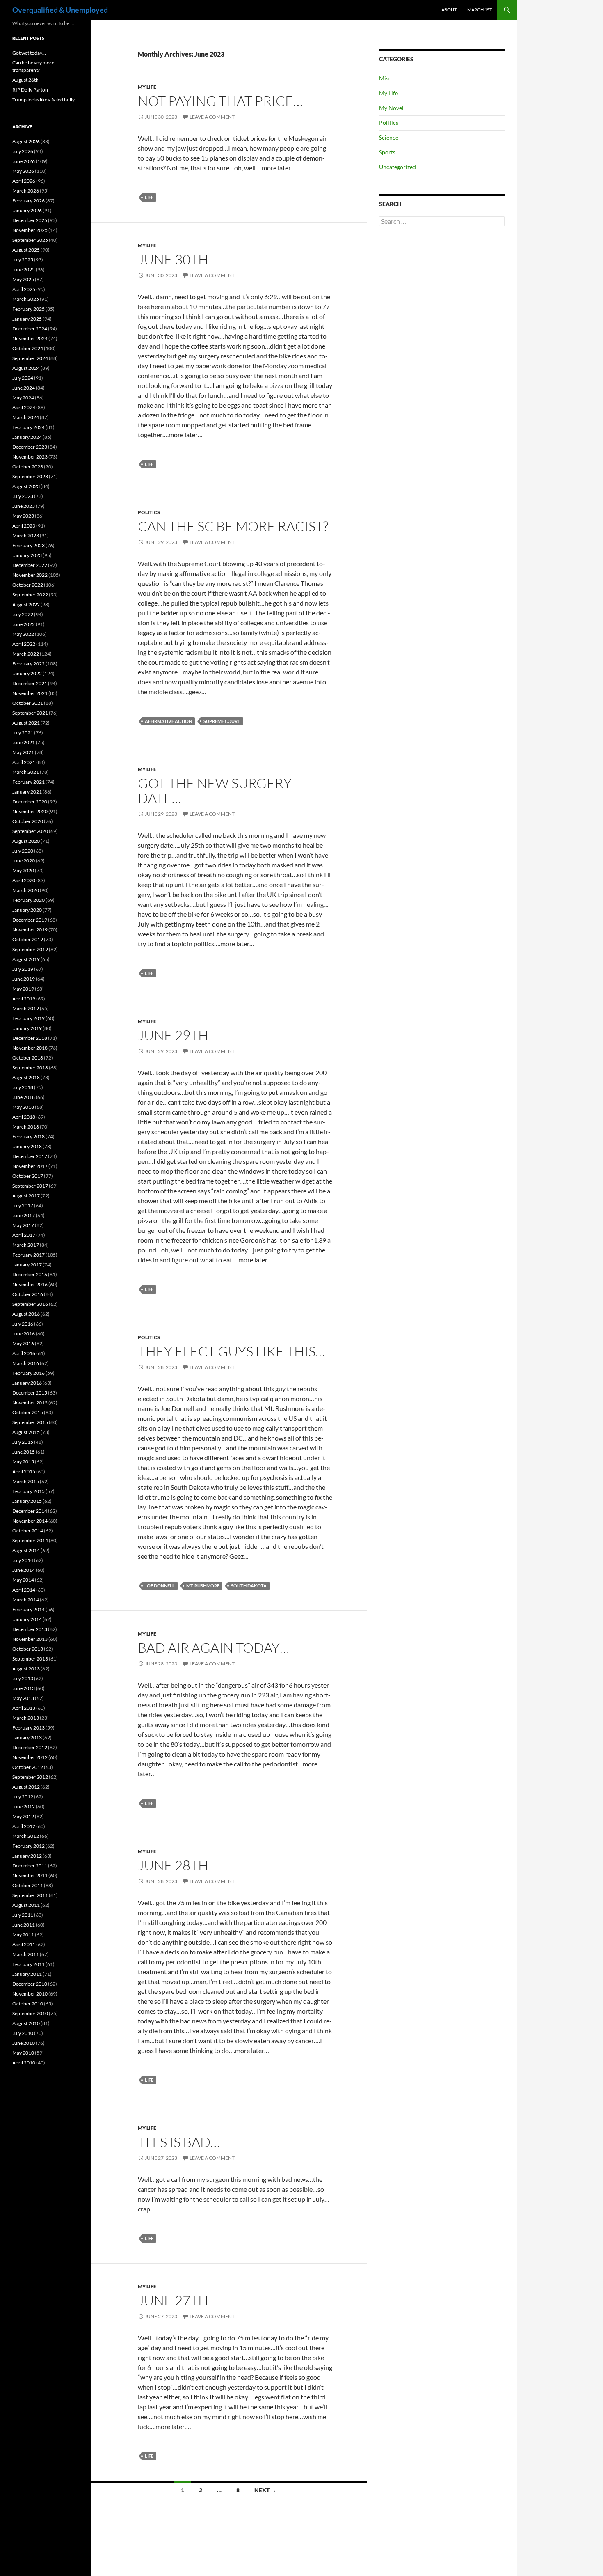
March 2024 (26, 417)
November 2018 (30, 1048)
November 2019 (30, 930)
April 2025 (24, 289)
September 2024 (30, 358)
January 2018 (27, 1146)
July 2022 (23, 614)
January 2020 (27, 910)
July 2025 (23, 260)
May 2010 (23, 2053)
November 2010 (30, 1994)
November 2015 (30, 1403)
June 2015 (24, 1452)
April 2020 (24, 880)
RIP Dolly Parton (30, 90)
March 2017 (26, 1245)
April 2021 (24, 762)
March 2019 (26, 1008)
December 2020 (30, 802)
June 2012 (24, 1806)
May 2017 (23, 1225)
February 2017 (29, 1255)
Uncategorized (397, 167)
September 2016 (30, 1304)
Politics (149, 512)
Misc (385, 78)
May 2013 (23, 1698)
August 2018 (26, 1077)
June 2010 (24, 2043)
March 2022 (26, 654)
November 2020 (30, 811)
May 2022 (23, 634)
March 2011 (26, 1954)
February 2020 (29, 900)
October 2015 (28, 1412)
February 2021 (29, 782)
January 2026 (27, 210)
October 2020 (28, 821)
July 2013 (23, 1678)
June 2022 (24, 624)
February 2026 (29, 201)
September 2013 (30, 1659)
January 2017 (27, 1265)
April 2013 (24, 1708)
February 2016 (29, 1373)
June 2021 (24, 742)
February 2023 (29, 545)
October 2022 (28, 585)
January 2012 (27, 1856)
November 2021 (30, 693)
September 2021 (30, 713)
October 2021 (28, 703)
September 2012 (30, 1777)
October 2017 (28, 1176)
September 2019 (30, 949)
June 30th (173, 259)
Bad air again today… (214, 1648)
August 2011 (26, 1905)
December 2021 (30, 683)
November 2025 (30, 230)
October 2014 (28, 1531)
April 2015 (24, 1472)
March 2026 (26, 191)
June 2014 (24, 1570)
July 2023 (23, 496)
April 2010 (24, 2063)
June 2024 (24, 388)
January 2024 (27, 437)
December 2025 (30, 220)
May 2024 (23, 398)
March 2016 (26, 1363)
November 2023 (30, 457)
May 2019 (23, 989)
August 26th (25, 80)
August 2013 (26, 1669)
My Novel (391, 108)
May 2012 (23, 1816)
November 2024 (30, 338)
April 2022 (24, 644)
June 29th (173, 1035)
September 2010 (30, 2013)
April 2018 (24, 1117)
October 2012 (28, 1767)
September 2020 (30, 831)
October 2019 (28, 939)
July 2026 (23, 151)
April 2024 (24, 407)
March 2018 (26, 1127)
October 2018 (28, 1058)
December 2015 (30, 1393)
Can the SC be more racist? (233, 526)
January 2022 (27, 673)
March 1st (480, 10)
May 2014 (23, 1580)
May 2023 (23, 516)
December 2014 (30, 1511)
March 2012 (26, 1836)
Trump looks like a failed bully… (45, 100)
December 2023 (30, 447)
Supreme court (222, 721)
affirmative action (168, 721)
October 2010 (28, 2004)
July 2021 (23, 733)
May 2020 (23, 871)
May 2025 (23, 279)
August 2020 (26, 841)
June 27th (173, 2300)
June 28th (173, 1865)
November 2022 (30, 575)
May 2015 (23, 1462)
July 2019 (23, 969)
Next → (265, 2490)
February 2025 (29, 309)
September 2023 (30, 476)
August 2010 (26, 2023)
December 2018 (30, 1038)
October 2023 (28, 467)
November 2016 (30, 1284)
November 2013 (30, 1639)
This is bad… (179, 2142)
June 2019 (24, 979)
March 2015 (26, 1481)
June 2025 (24, 270)
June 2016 (24, 1334)
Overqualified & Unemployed (60, 10)
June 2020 (24, 861)
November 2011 (30, 1875)
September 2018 (30, 1068)
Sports (387, 152)
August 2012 (26, 1787)
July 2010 (23, 2033)
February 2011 (29, 1964)
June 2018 (24, 1097)
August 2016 (26, 1314)
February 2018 (29, 1137)
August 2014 (26, 1550)
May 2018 (23, 1107)
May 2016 (23, 1343)
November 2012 (30, 1757)
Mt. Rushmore (203, 1586)
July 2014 (23, 1560)
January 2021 (27, 792)
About (449, 10)
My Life (147, 87)
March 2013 (26, 1718)
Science (389, 137)
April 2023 (24, 526)
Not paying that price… (220, 101)
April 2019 (24, 999)
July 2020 (23, 851)
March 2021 (26, 772)
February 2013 (29, 1728)
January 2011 (27, 1974)
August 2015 (26, 1432)
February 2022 (29, 664)
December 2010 (30, 1984)
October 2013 (28, 1649)
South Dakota (249, 1586)
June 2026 (24, 161)
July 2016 (23, 1324)
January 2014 (27, 1619)
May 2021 (23, 752)
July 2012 (23, 1797)
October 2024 (28, 348)
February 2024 (29, 427)
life (149, 197)
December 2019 (30, 920)
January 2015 (27, 1501)
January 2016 (27, 1383)
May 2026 (23, 171)
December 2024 (30, 329)
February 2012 (29, 1846)
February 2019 (29, 1018)
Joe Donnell (160, 1586)
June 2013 (24, 1688)
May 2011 (23, 1935)
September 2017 (30, 1186)
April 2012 (24, 1826)
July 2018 (23, 1087)
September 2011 (30, 1895)
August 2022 (26, 604)
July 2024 (23, 378)
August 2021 (26, 723)
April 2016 (24, 1353)
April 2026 (24, 181)
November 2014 (30, 1521)
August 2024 (26, 368)
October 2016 (28, 1294)
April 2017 (24, 1235)
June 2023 (24, 506)
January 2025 (27, 319)
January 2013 (27, 1738)
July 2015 (23, 1442)
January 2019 (27, 1028)
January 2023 (27, 555)
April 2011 (24, 1944)
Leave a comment (212, 117)
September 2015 (30, 1422)
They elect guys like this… (231, 1351)
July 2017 (23, 1205)
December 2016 (30, 1274)
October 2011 (28, 1885)
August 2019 (26, 959)
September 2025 (30, 240)
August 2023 (26, 486)
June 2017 (24, 1215)
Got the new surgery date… (215, 790)
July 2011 (23, 1915)
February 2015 (29, 1491)
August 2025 (26, 250)
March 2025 (26, 299)
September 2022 (30, 595)
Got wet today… (29, 53)
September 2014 (30, 1540)
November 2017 (30, 1166)
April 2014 (24, 1590)
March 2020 (26, 890)
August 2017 (26, 1196)
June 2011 (24, 1925)
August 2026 (26, 141)
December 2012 (30, 1747)
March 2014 (26, 1600)
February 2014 (29, 1609)
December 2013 (30, 1629)
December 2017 (30, 1156)
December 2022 (30, 565)
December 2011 (30, 1866)
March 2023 (26, 536)
